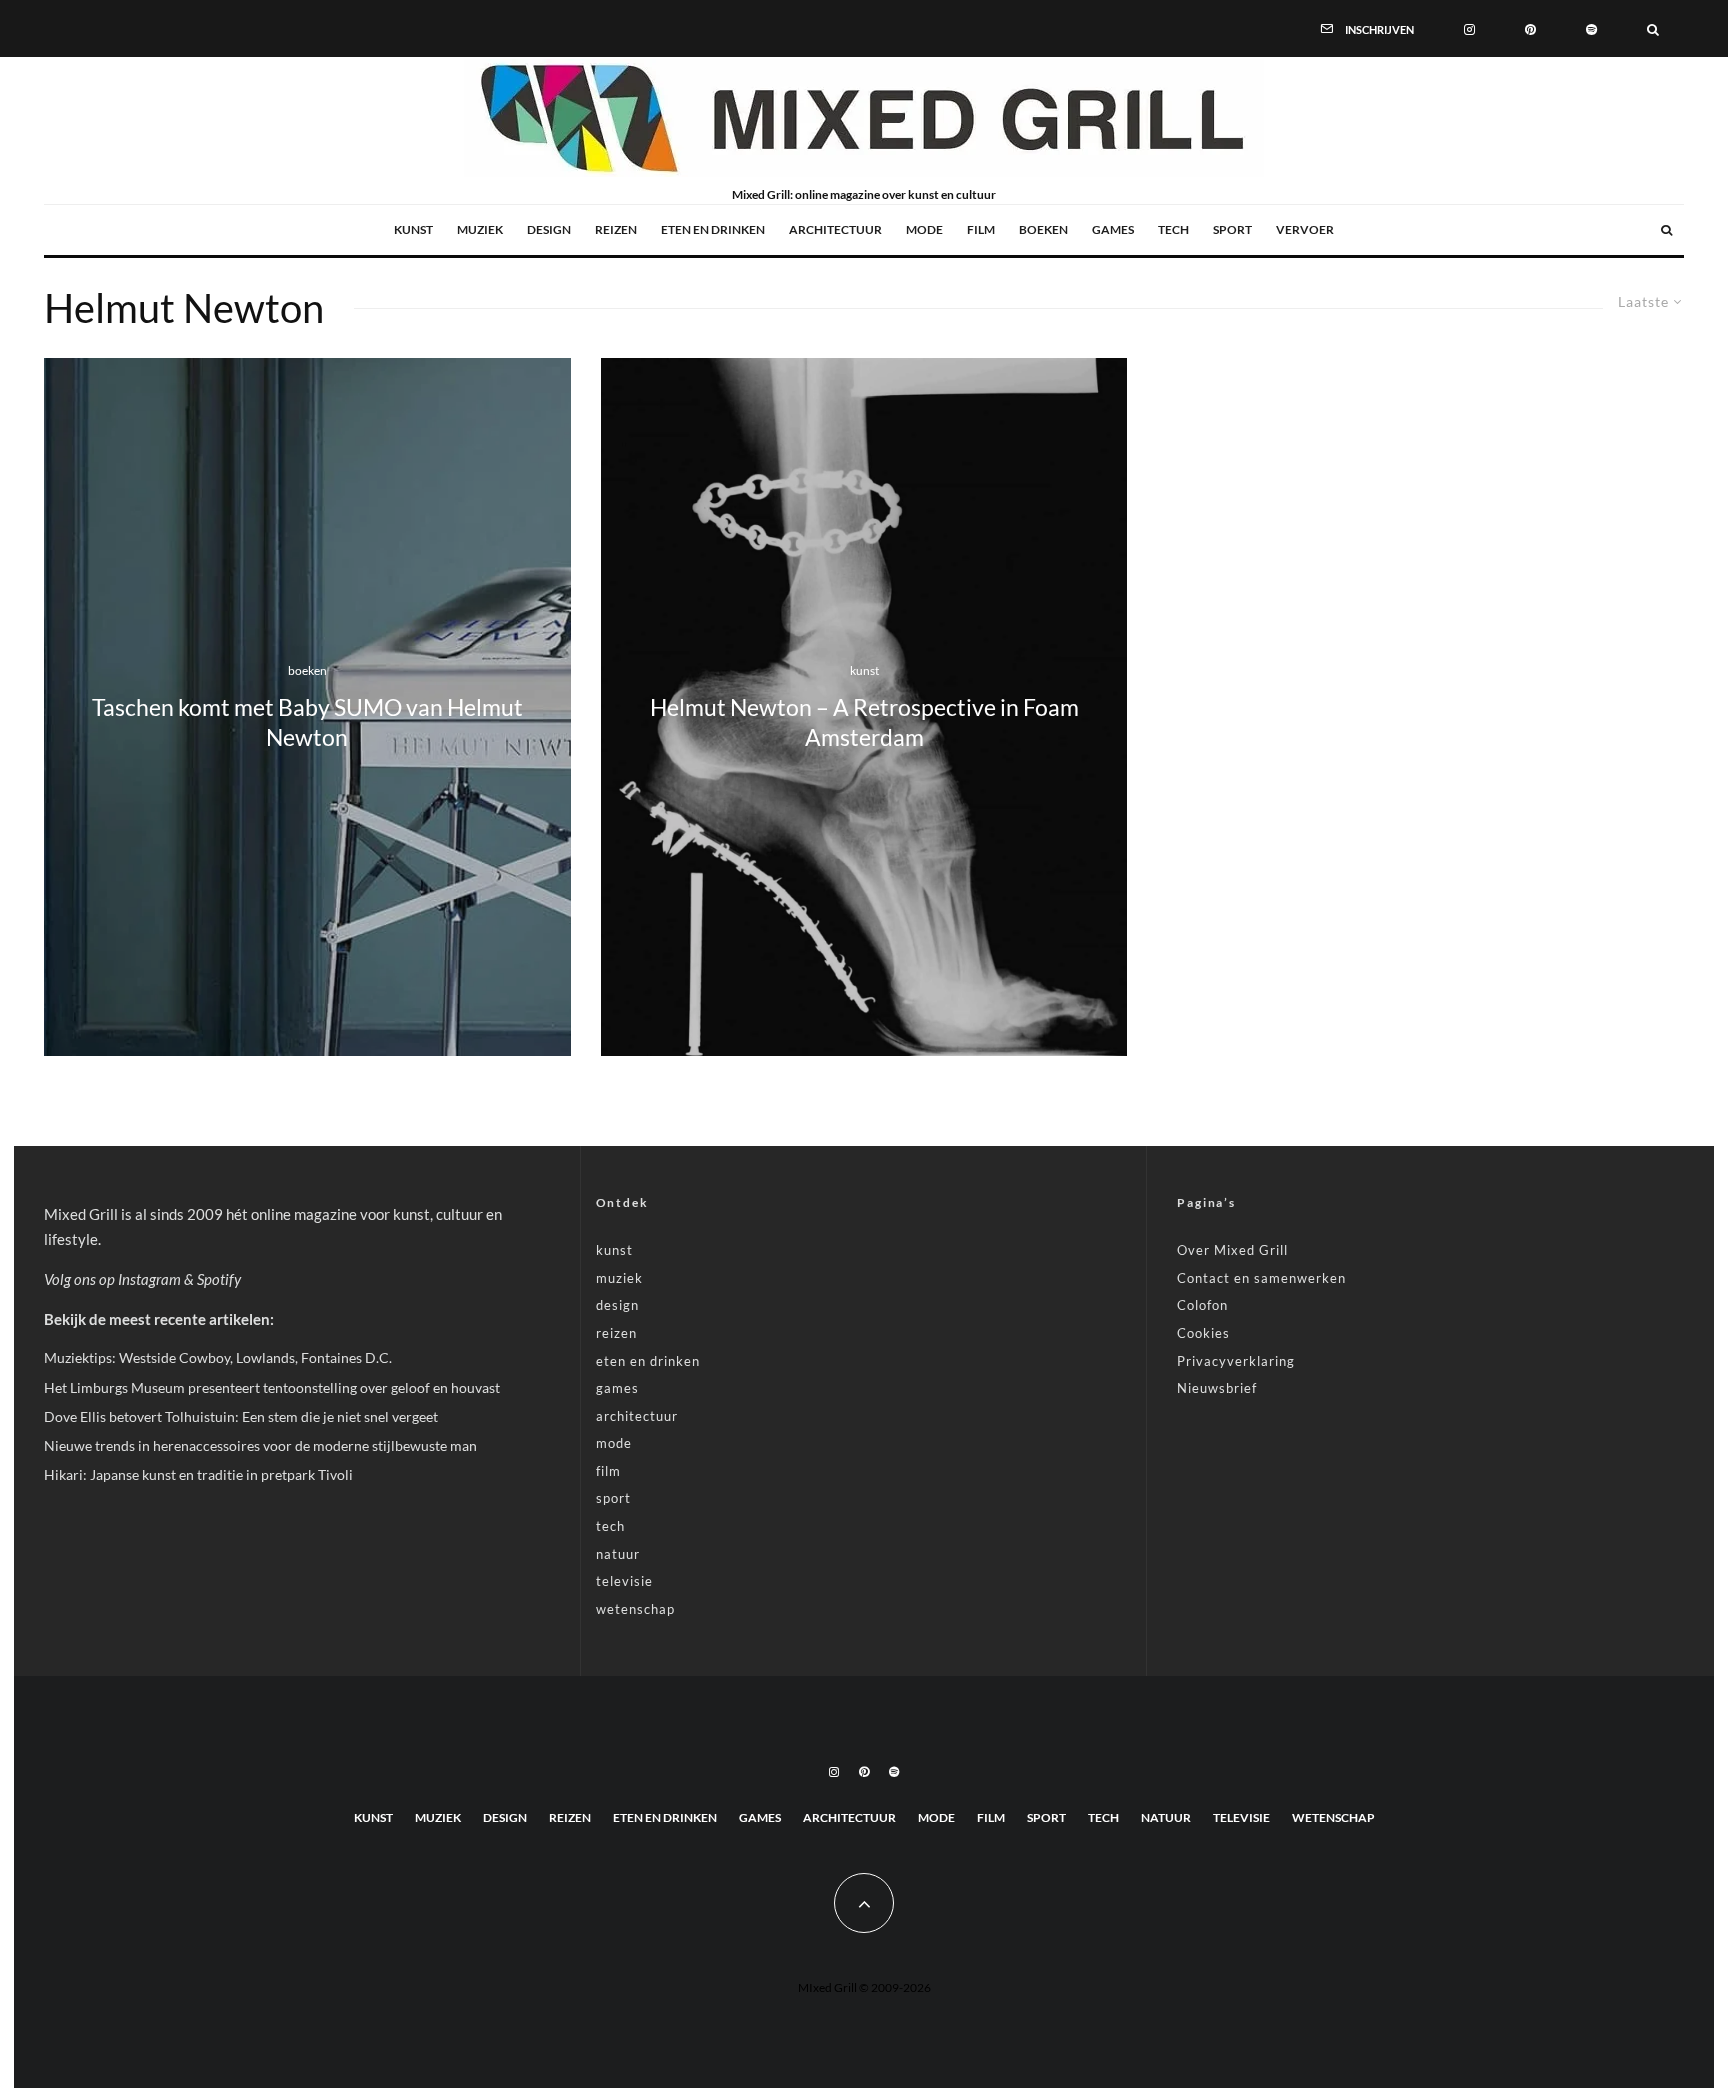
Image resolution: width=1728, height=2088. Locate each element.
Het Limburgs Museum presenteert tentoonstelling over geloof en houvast (272, 1387)
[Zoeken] (1653, 28)
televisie (624, 1581)
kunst (413, 229)
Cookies (1203, 1333)
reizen (616, 229)
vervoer (1305, 229)
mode (924, 229)
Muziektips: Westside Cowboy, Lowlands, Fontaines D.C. (218, 1357)
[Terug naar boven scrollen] (864, 1903)
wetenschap (635, 1609)
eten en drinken (713, 229)
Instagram (149, 1279)
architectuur (835, 229)
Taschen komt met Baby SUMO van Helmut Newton (307, 722)
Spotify (219, 1279)
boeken (1043, 229)
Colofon (1202, 1305)
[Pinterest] (1530, 28)
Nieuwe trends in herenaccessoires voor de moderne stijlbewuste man (260, 1445)
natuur (618, 1554)
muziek (480, 229)
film (981, 229)
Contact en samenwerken (1261, 1278)
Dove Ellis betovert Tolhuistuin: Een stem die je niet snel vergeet (241, 1416)
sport (1232, 229)
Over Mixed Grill (1232, 1250)
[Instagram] (1469, 28)
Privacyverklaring (1236, 1361)
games (1113, 229)
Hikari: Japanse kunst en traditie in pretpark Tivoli (198, 1474)
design (549, 229)
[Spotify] (1591, 28)
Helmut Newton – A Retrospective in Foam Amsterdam (864, 722)
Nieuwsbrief (1217, 1388)
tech (1173, 229)
